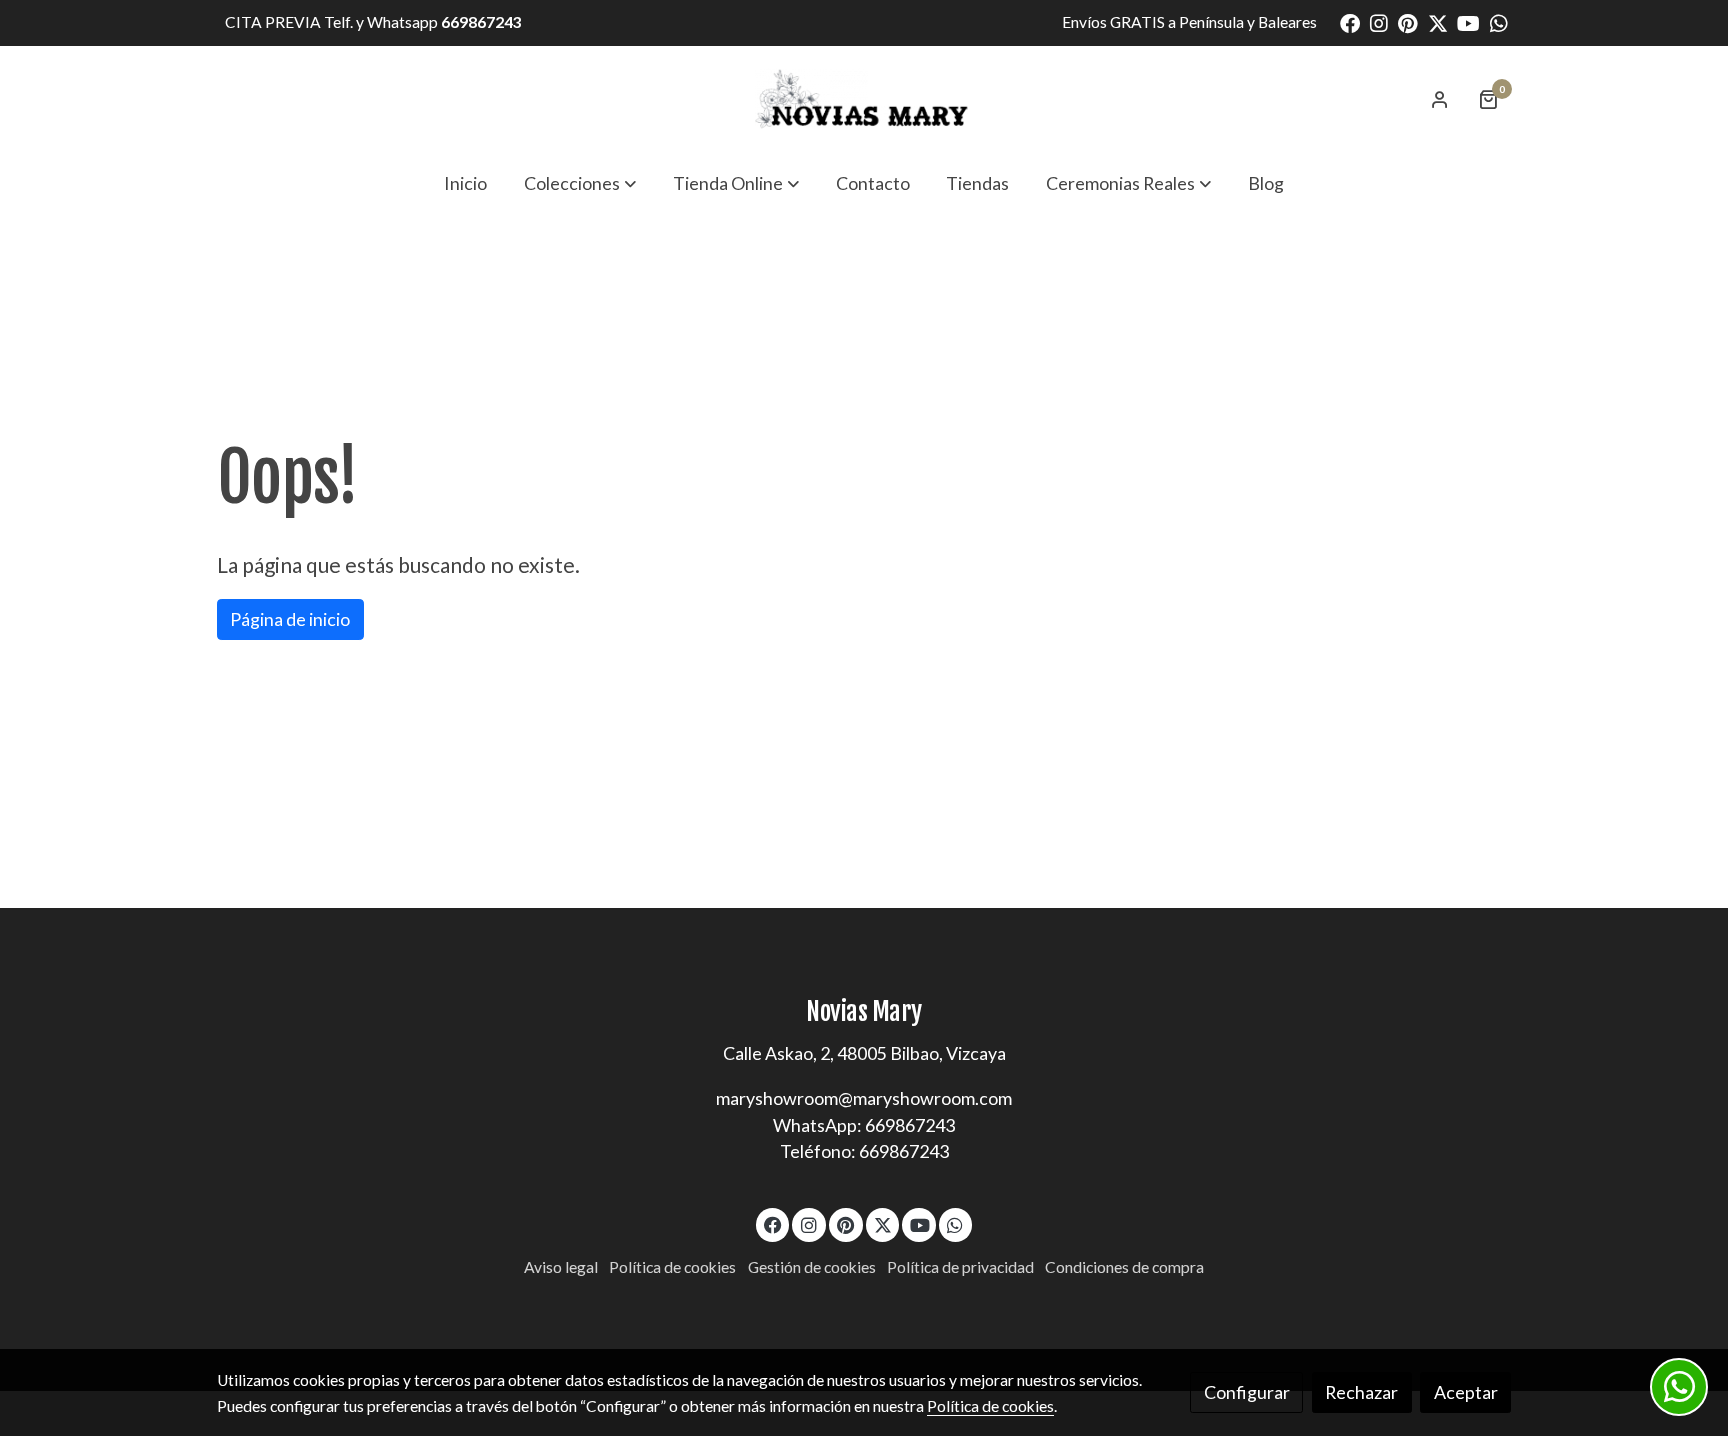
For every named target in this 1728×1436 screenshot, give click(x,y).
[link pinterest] (1408, 22)
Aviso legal (561, 1267)
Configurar (1247, 1392)
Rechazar (1361, 1392)
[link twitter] (1438, 22)
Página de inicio (290, 619)
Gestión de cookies (812, 1267)
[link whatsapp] (1499, 22)
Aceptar (1466, 1392)
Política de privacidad (960, 1267)
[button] (580, 183)
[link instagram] (1379, 22)
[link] (864, 99)
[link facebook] (1350, 22)
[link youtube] (1468, 22)
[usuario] (1440, 99)
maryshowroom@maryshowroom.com (864, 1098)
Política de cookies (672, 1267)
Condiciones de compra (1124, 1267)
